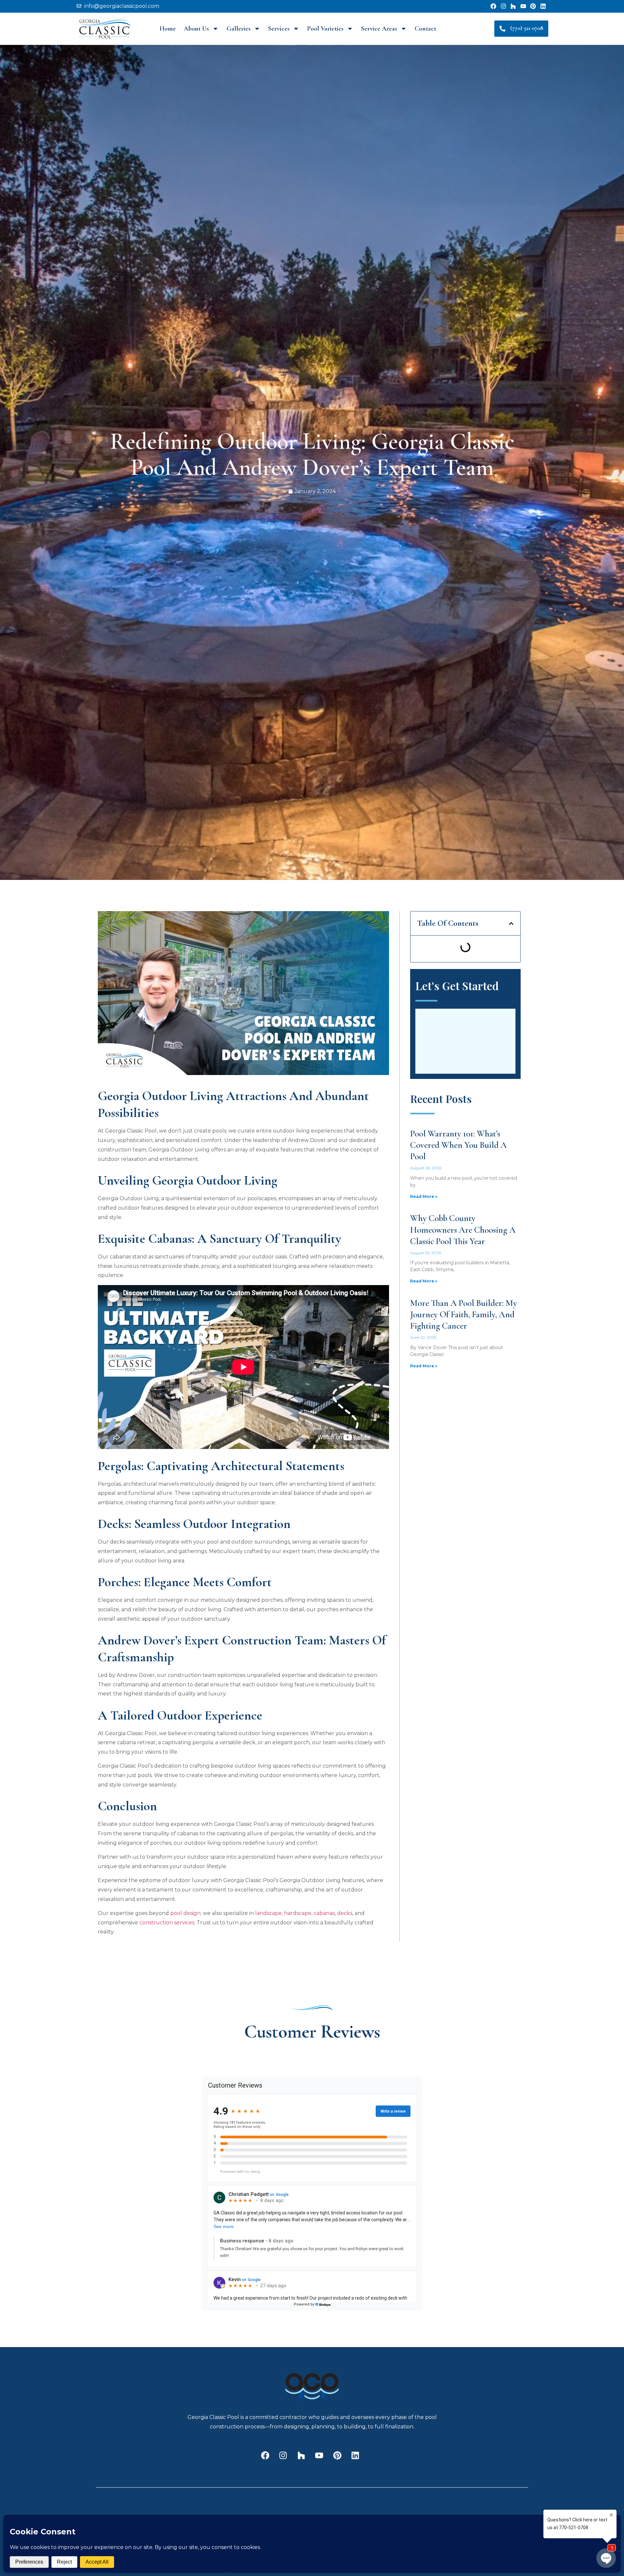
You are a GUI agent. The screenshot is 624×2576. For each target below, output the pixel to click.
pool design (185, 1913)
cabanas (324, 1913)
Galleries (239, 29)
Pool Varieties (325, 29)
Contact (425, 29)
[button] (511, 923)
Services (279, 29)
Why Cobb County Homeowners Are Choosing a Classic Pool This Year (463, 1230)
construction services (167, 1923)
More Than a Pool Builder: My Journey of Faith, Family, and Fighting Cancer (464, 1315)
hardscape (298, 1913)
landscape (268, 1913)
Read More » (424, 1196)
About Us (196, 29)
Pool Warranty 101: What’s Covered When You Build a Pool (458, 1145)
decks (345, 1913)
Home (168, 29)
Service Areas (379, 29)
